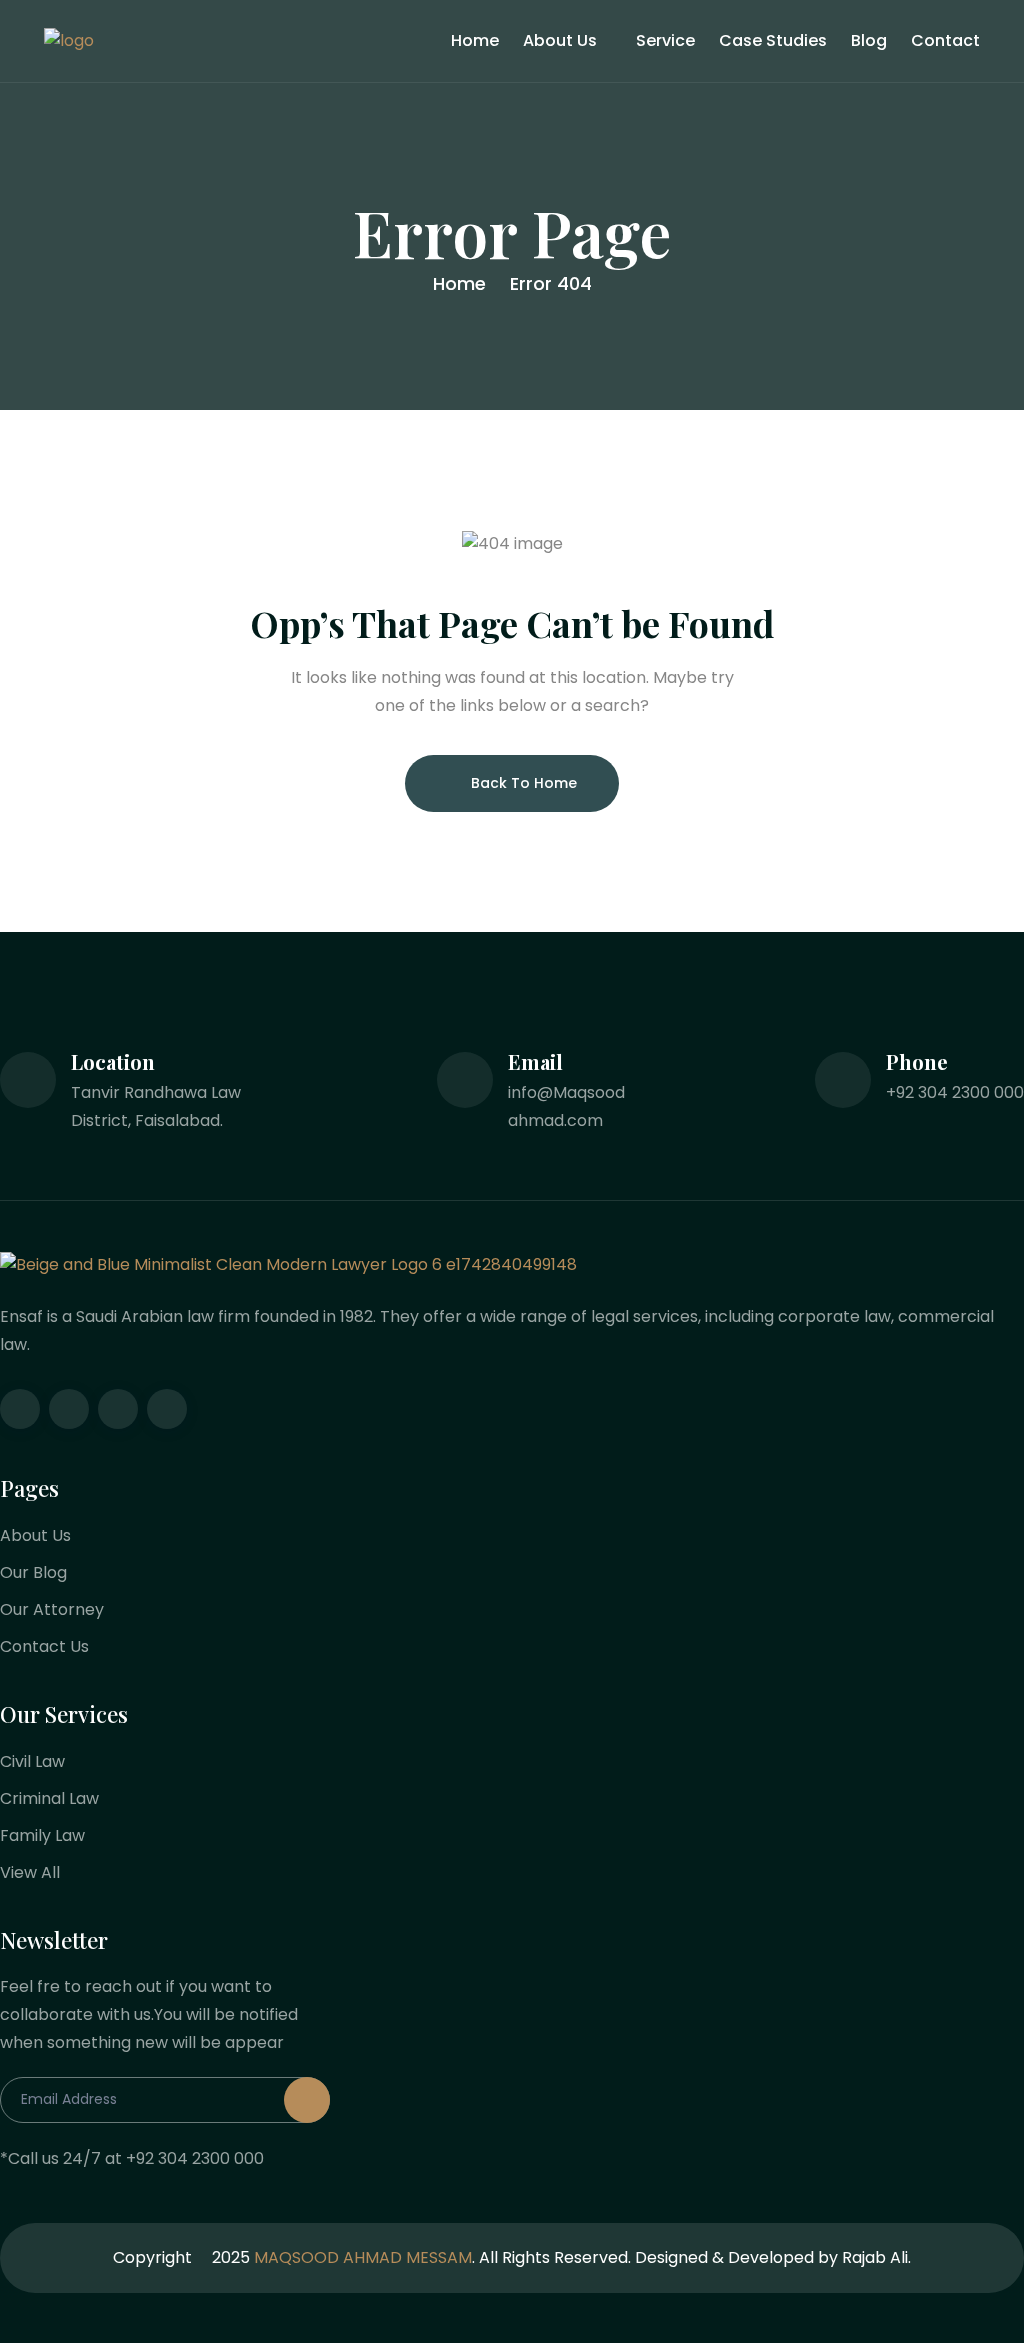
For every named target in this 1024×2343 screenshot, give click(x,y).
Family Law (42, 1835)
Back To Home (524, 783)
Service (665, 40)
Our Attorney (52, 1609)
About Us (560, 40)
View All (30, 1872)
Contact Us (44, 1646)
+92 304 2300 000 (955, 1092)
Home (475, 40)
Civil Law (32, 1761)
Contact (945, 40)
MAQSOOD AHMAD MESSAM (363, 2257)
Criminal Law (49, 1798)
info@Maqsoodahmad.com (566, 1106)
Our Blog (33, 1572)
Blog (869, 40)
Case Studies (773, 40)
